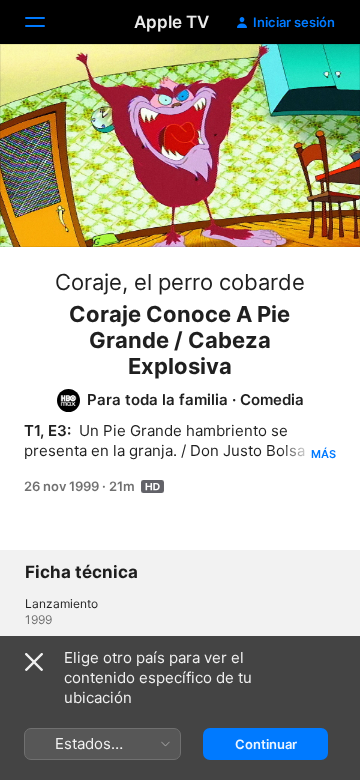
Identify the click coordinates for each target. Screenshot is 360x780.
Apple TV (171, 22)
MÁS (323, 454)
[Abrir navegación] (47, 22)
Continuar (266, 744)
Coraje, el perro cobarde (180, 282)
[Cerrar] (34, 662)
